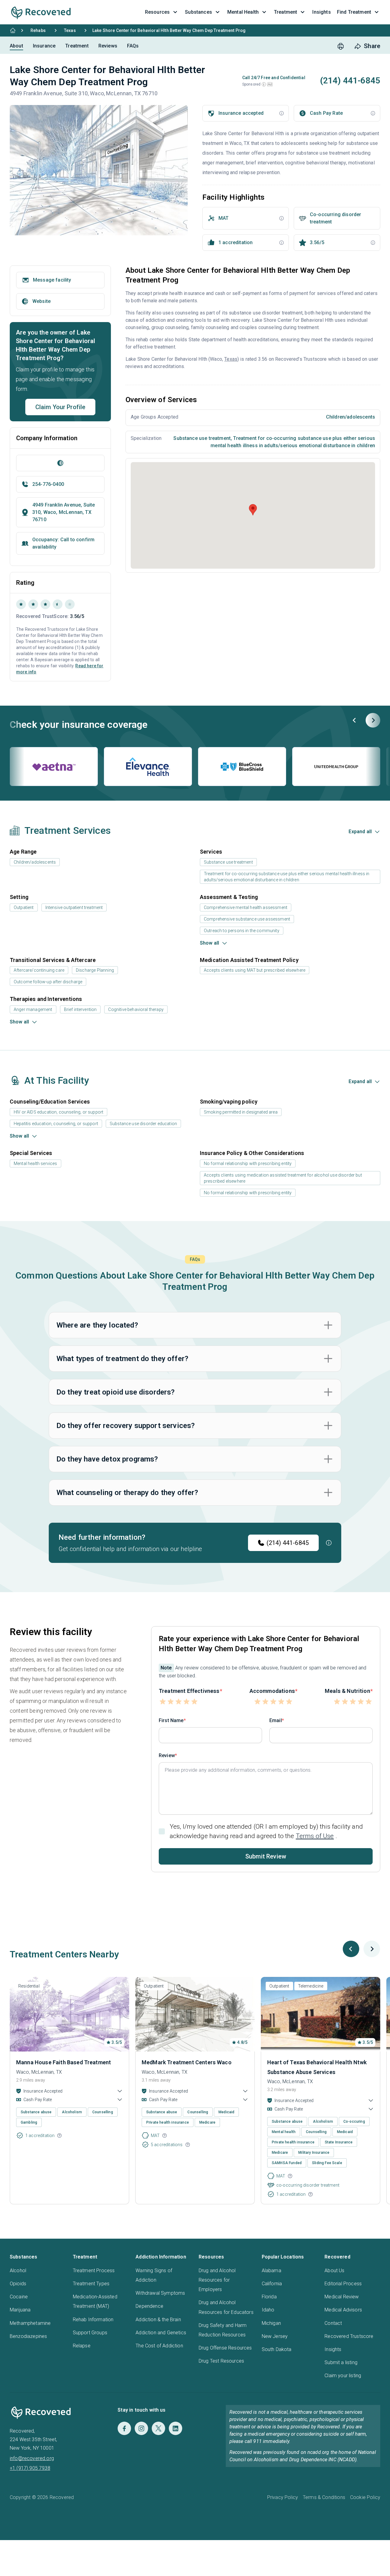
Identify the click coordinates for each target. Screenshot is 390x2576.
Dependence (149, 2306)
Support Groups (90, 2333)
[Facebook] (124, 2428)
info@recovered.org (32, 2458)
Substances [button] (199, 12)
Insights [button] (321, 12)
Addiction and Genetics (161, 2333)
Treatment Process (94, 2271)
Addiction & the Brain (158, 2320)
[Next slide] (373, 720)
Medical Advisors (343, 2310)
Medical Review (342, 2297)
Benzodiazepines (28, 2336)
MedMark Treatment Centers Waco (187, 2062)
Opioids (18, 2284)
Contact (333, 2323)
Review (167, 1755)
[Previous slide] (355, 720)
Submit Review (266, 1856)
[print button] (341, 46)
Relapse (82, 2346)
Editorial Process (343, 2284)
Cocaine (19, 2297)
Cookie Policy (365, 2497)
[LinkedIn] (175, 2428)
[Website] (60, 463)
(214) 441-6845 (288, 1543)
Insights (333, 2349)
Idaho (268, 2310)
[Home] (13, 30)
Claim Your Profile (60, 407)
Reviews (108, 46)
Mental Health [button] (243, 12)
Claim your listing (343, 2376)
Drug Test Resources (221, 2361)
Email (276, 1720)
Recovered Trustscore (349, 2336)
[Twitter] (158, 2428)
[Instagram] (141, 2428)
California (272, 2284)
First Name (171, 1720)
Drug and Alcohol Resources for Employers (217, 2280)
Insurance (44, 46)
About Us (334, 2271)
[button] (264, 84)
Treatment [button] (285, 12)
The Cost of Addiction (159, 2346)
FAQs (133, 46)
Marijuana (20, 2310)
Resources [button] (157, 12)
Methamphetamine (30, 2323)
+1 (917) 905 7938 (30, 2468)
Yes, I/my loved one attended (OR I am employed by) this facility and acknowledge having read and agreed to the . (266, 1831)
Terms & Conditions (324, 2497)
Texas (70, 30)
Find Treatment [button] (354, 12)
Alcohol (18, 2271)
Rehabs (38, 30)
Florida (269, 2297)
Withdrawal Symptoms (160, 2293)
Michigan (271, 2323)
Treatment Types (91, 2284)
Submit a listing (341, 2362)
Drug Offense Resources (225, 2348)
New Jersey (275, 2336)
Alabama (271, 2271)
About (16, 46)
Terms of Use (315, 1836)
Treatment (77, 46)
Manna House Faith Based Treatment (64, 2062)
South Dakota (277, 2349)
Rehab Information (93, 2320)
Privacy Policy (283, 2497)
